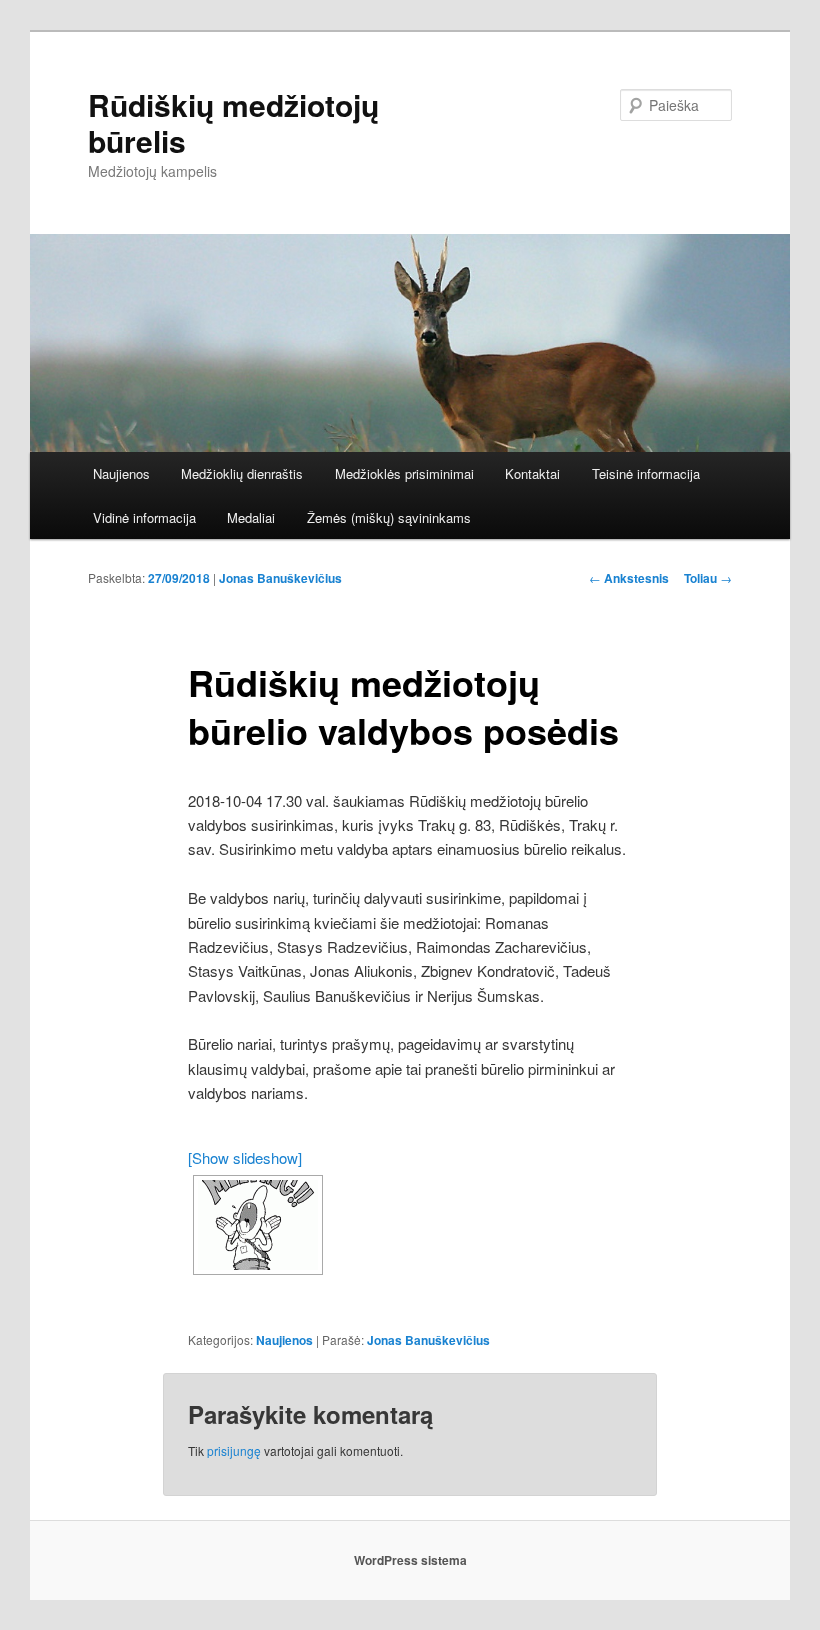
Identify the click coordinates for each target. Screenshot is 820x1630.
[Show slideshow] (245, 1157)
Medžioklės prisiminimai (404, 473)
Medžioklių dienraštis (242, 473)
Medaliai (251, 517)
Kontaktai (532, 473)
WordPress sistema (410, 1560)
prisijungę (234, 1450)
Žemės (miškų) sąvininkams (389, 517)
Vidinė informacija (144, 517)
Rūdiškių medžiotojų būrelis (233, 122)
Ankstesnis (629, 578)
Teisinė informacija (646, 473)
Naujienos (121, 473)
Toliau (708, 578)
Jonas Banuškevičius (280, 578)
